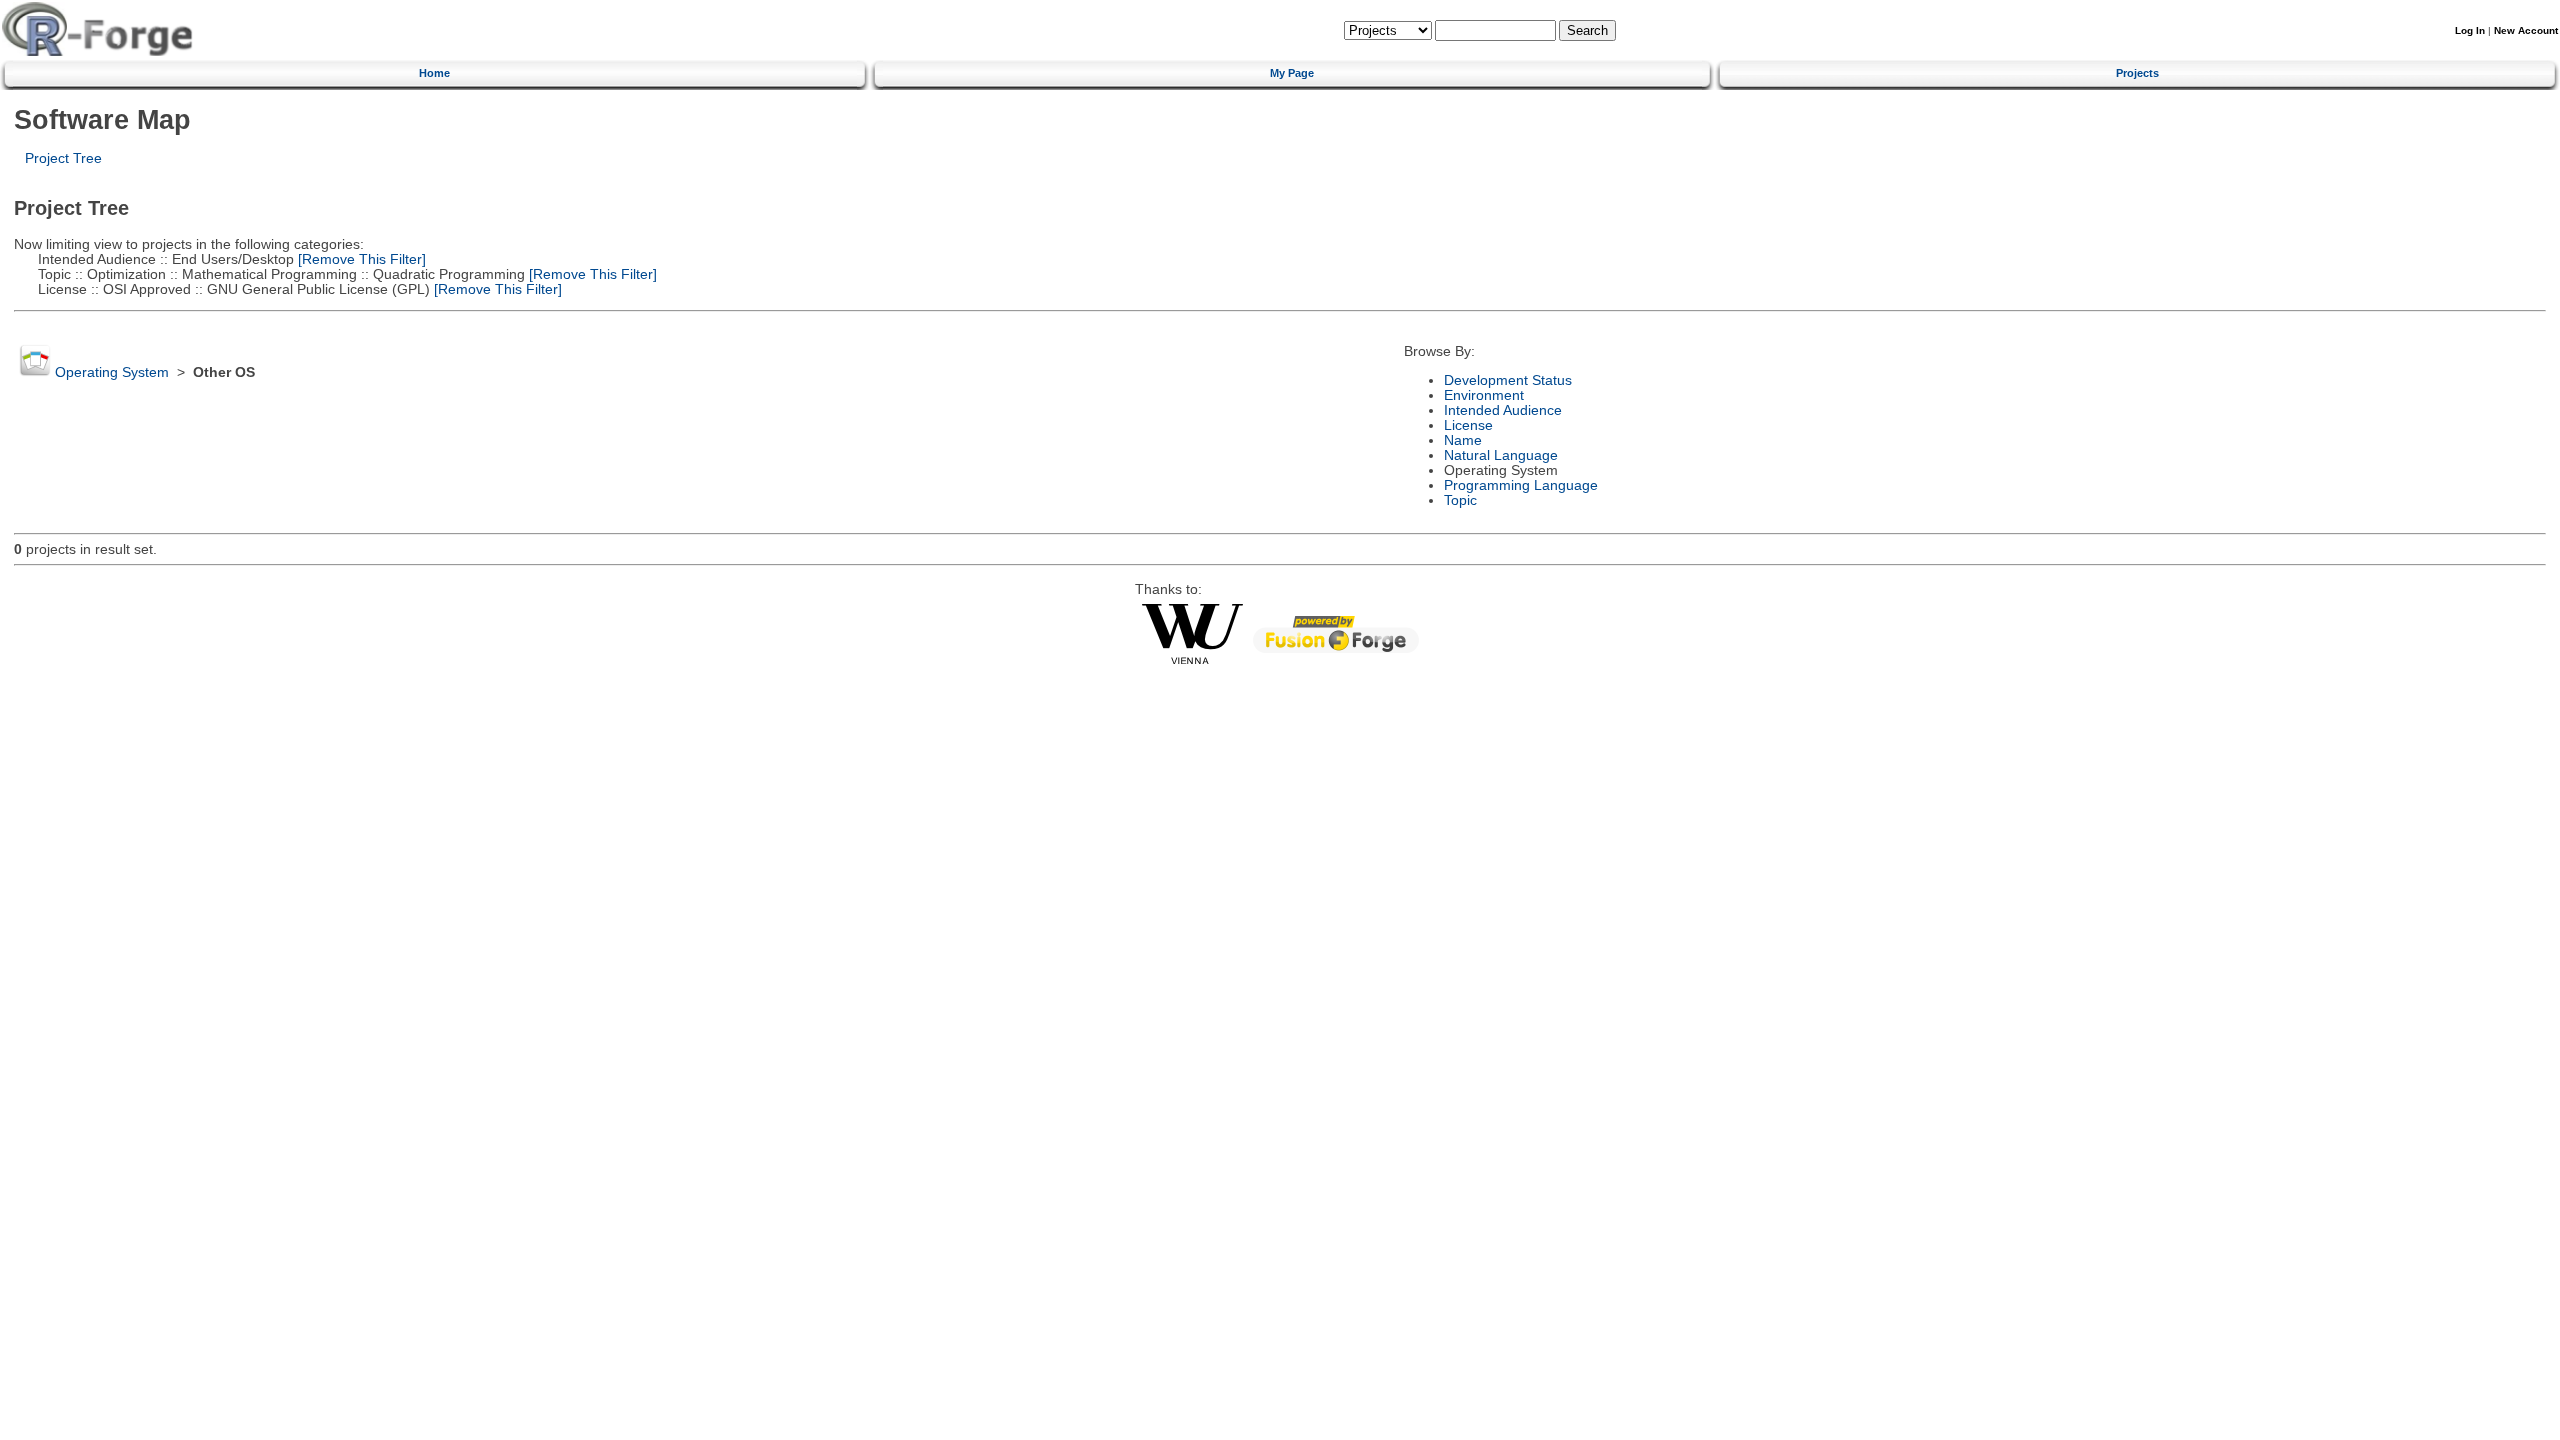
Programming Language (1521, 485)
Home (434, 73)
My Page (1292, 73)
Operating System (112, 372)
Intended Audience (1503, 410)
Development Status (1508, 380)
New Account (2526, 30)
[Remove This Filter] (360, 259)
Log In (2470, 30)
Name (1463, 440)
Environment (1484, 395)
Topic (1460, 500)
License (1468, 425)
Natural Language (1501, 455)
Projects (2137, 73)
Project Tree (63, 158)
